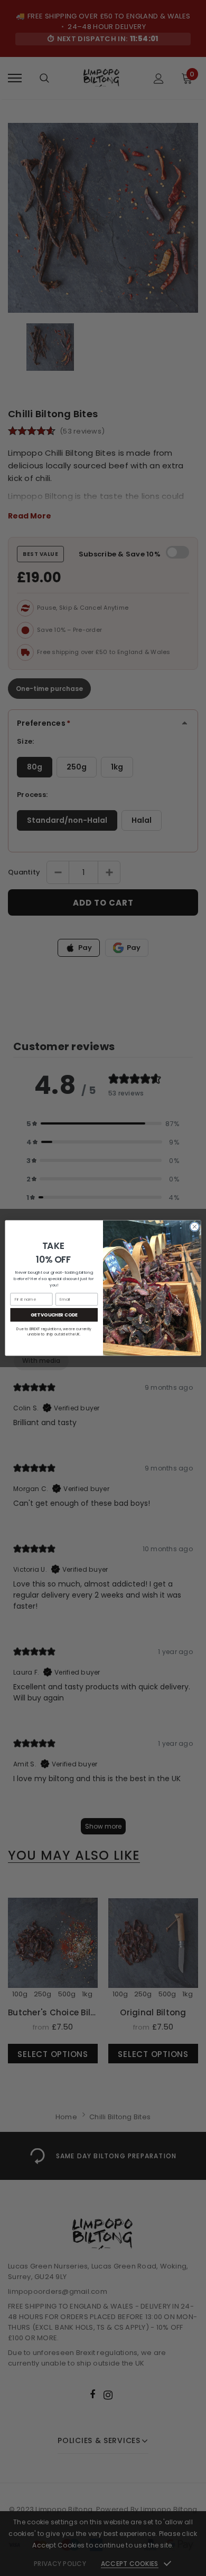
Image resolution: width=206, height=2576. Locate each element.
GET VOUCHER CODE (54, 1314)
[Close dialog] (195, 1227)
